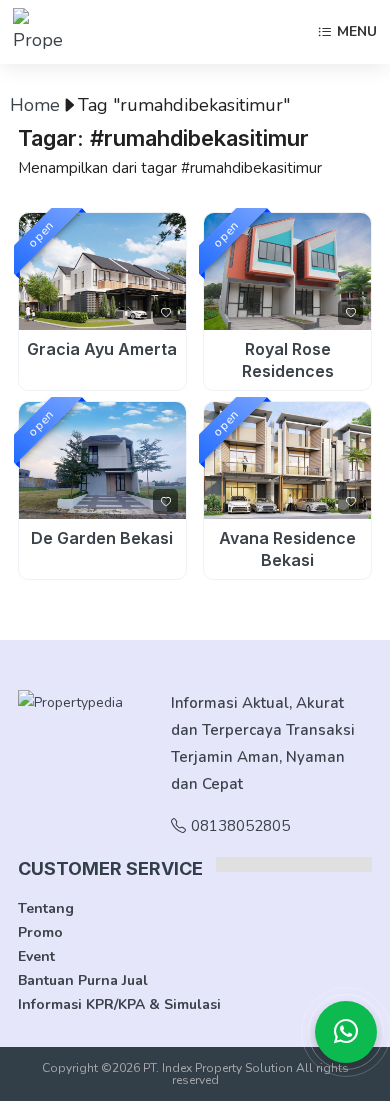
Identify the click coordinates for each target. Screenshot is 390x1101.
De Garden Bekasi (102, 538)
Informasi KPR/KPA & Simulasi (119, 1004)
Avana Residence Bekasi (287, 549)
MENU (357, 32)
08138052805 (240, 826)
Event (36, 956)
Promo (40, 932)
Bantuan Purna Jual (83, 980)
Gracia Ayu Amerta (102, 349)
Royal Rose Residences (288, 360)
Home (35, 105)
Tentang (46, 908)
